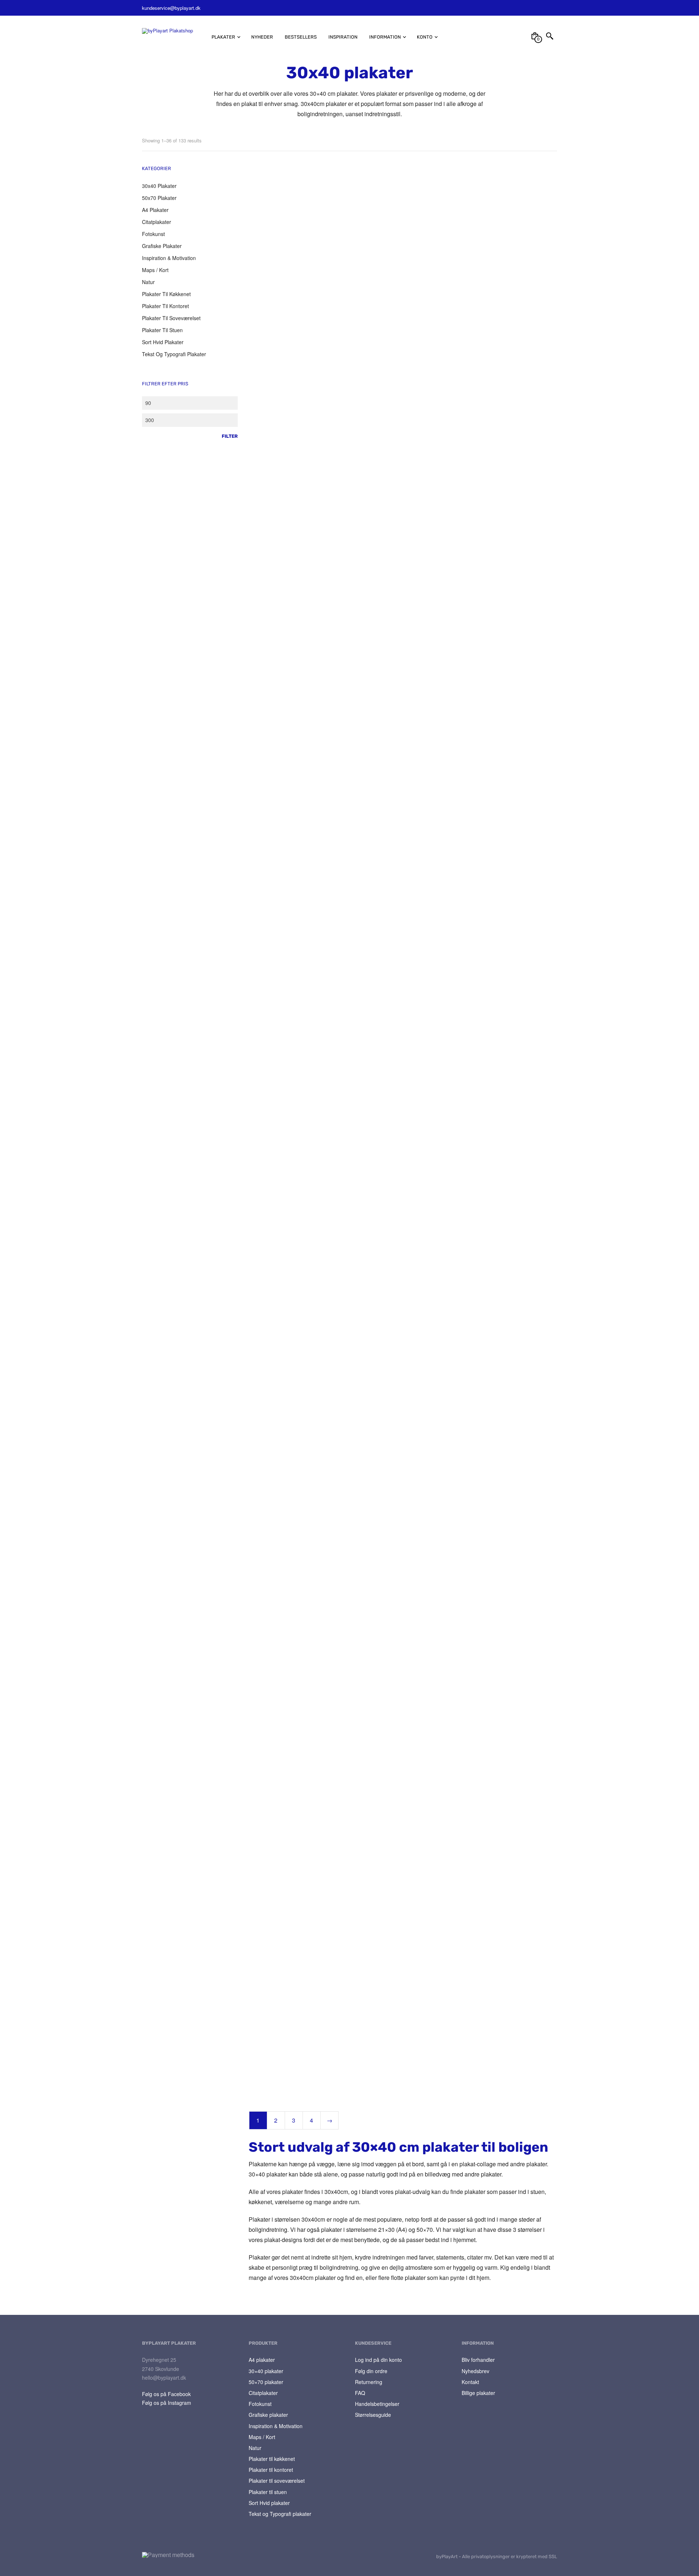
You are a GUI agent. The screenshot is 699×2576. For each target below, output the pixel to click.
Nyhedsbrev (475, 2371)
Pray (254, 782)
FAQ (360, 2393)
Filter (230, 436)
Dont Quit (472, 782)
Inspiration (343, 37)
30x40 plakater (159, 186)
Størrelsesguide (373, 2415)
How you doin (371, 1425)
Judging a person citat (487, 943)
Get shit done (370, 1103)
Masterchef (475, 1103)
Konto (425, 37)
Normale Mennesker (484, 1585)
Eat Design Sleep (268, 1103)
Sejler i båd (368, 2079)
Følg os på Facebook (166, 2394)
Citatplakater (157, 222)
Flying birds (474, 461)
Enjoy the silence (268, 943)
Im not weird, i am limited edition (392, 1752)
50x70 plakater (159, 198)
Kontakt (470, 2382)
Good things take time (274, 1264)
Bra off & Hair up (268, 1918)
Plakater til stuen (162, 330)
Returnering (369, 2382)
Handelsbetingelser (377, 2404)
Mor (466, 300)
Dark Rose (473, 2079)
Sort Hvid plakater (163, 342)
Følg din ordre (371, 2371)
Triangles (365, 943)
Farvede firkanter (269, 622)
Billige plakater (478, 2393)
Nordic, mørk (263, 1752)
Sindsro (257, 300)
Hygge (469, 1425)
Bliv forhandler (478, 2360)
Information (385, 37)
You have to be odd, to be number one (394, 1588)
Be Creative (262, 1585)
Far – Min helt (477, 1918)
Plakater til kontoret (165, 306)
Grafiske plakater (162, 246)
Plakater (223, 37)
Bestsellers (301, 37)
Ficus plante (263, 2079)
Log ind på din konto (378, 2360)
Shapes (364, 1264)
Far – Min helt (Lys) (483, 622)
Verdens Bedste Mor (378, 782)
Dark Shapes (476, 1264)
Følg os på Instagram (167, 2403)
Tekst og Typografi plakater (174, 354)
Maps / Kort (155, 270)
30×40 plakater (266, 2371)
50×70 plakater (266, 2382)
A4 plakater (155, 210)
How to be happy (375, 1918)
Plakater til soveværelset (171, 318)
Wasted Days (264, 1425)
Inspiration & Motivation (169, 258)
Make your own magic (380, 622)
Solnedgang (369, 461)
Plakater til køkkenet (166, 294)
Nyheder (262, 37)
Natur (148, 282)
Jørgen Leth (369, 300)
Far (252, 461)
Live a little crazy (481, 1758)
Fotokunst (153, 234)
